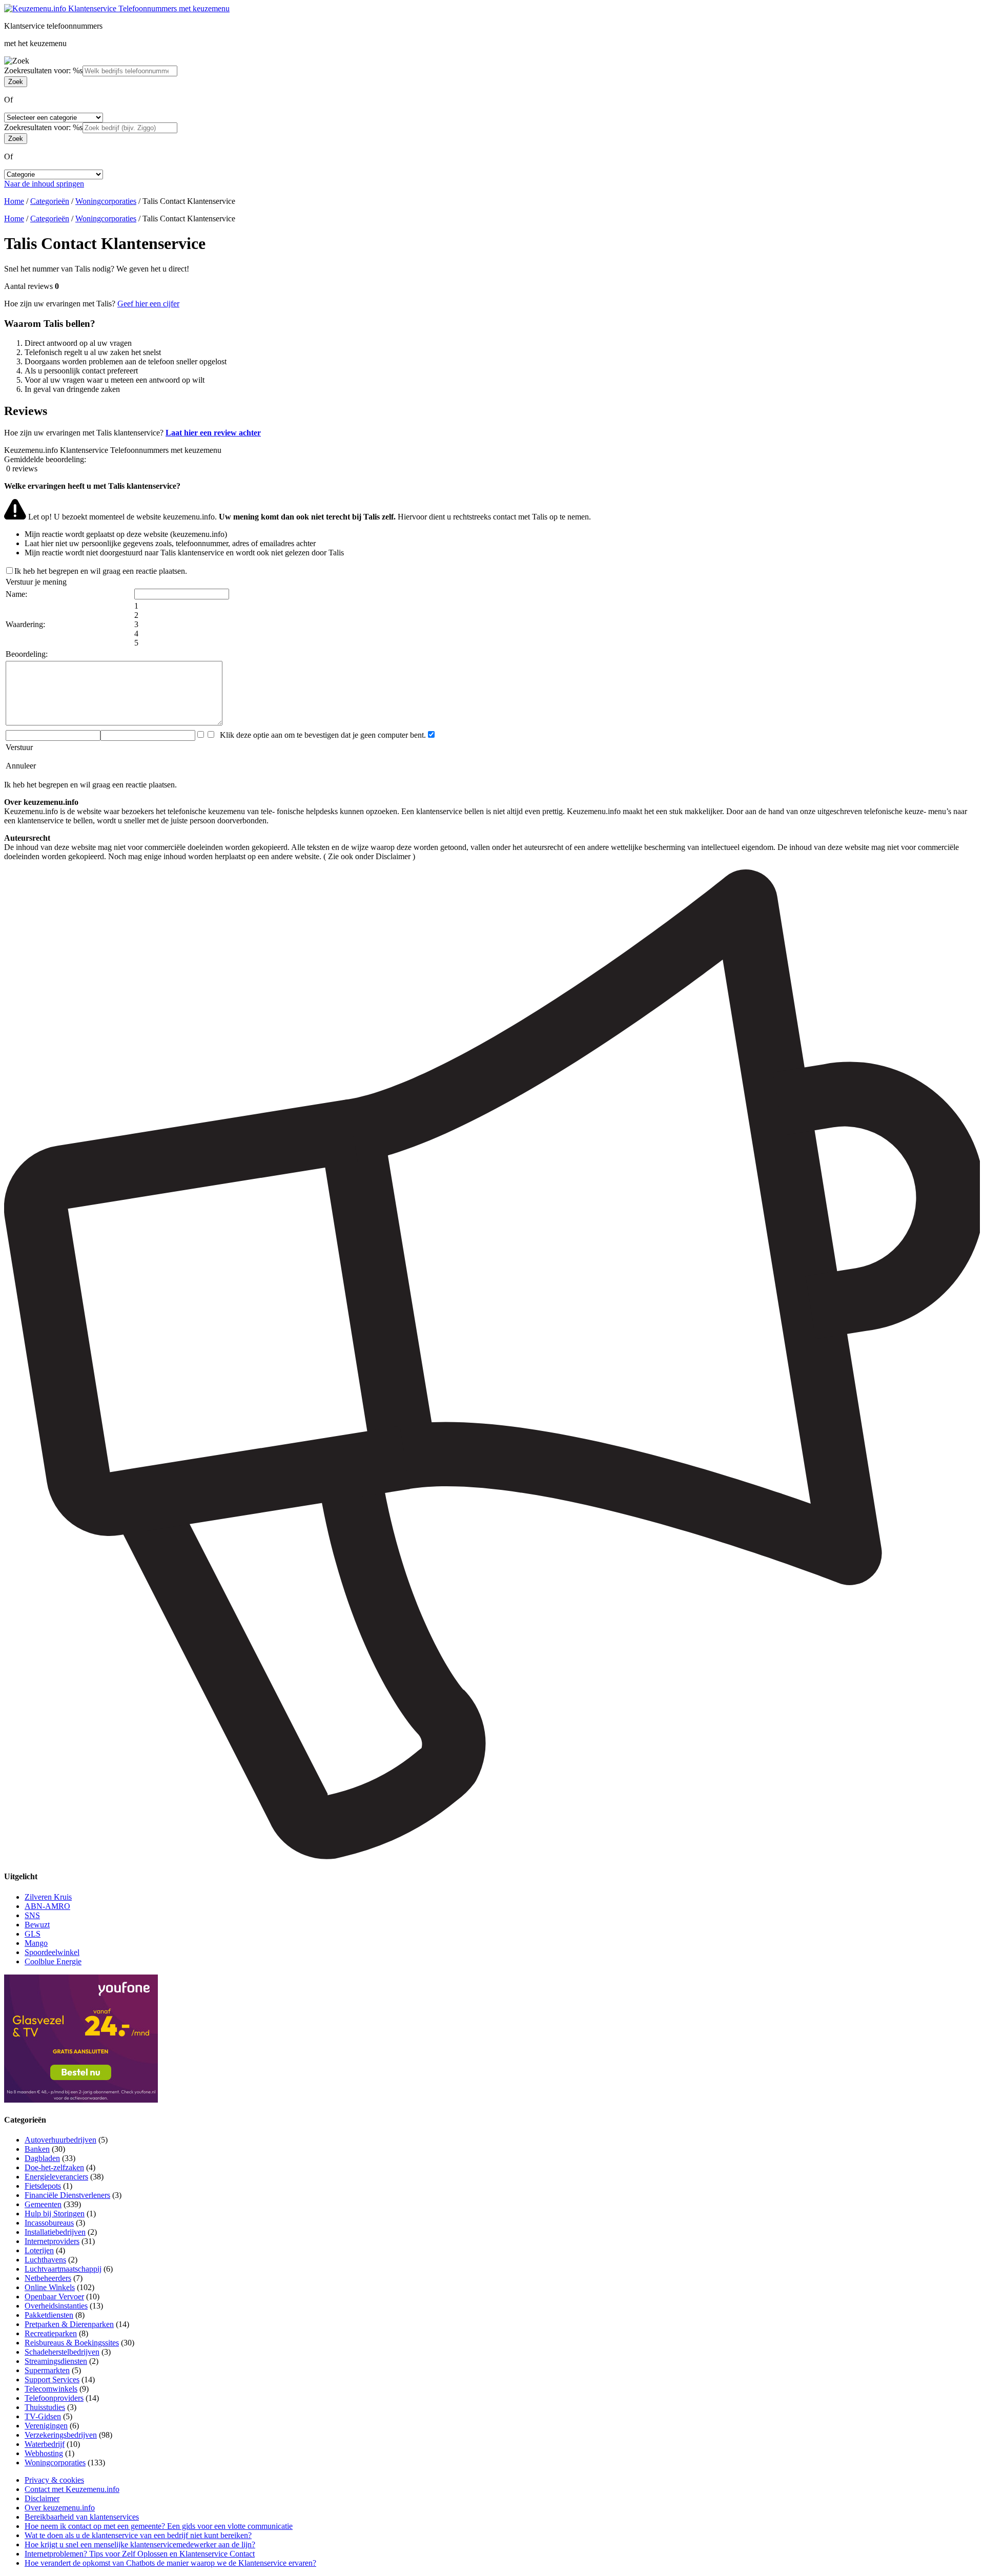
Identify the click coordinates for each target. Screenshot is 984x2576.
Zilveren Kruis (48, 1897)
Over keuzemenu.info (60, 2508)
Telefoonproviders (54, 2398)
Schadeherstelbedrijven (62, 2352)
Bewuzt (37, 1925)
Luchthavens (45, 2260)
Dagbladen (42, 2158)
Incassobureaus (49, 2223)
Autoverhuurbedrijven (60, 2140)
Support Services (52, 2380)
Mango (36, 1943)
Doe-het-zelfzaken (54, 2167)
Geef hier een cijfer (148, 304)
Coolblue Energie (53, 1961)
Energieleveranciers (56, 2177)
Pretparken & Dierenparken (69, 2324)
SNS (32, 1915)
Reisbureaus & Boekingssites (72, 2343)
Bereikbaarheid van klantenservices (82, 2517)
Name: (16, 594)
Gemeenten (43, 2204)
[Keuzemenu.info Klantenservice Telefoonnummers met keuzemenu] (117, 8)
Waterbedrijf (45, 2444)
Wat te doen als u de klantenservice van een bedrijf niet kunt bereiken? (138, 2535)
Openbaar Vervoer (54, 2297)
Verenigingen (46, 2426)
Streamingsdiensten (56, 2361)
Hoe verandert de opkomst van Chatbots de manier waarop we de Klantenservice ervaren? (170, 2563)
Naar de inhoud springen (44, 184)
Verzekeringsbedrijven (61, 2435)
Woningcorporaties (106, 201)
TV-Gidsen (43, 2416)
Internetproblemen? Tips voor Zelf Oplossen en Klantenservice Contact (140, 2554)
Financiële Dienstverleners (67, 2195)
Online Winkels (50, 2287)
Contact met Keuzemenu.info (72, 2489)
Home (14, 201)
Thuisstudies (45, 2407)
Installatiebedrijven (55, 2232)
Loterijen (39, 2250)
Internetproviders (52, 2241)
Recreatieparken (51, 2333)
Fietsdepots (43, 2186)
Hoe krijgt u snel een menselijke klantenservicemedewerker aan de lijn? (140, 2544)
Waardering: (25, 624)
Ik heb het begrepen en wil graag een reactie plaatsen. (101, 571)
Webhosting (44, 2453)
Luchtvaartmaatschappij (63, 2269)
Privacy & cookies (54, 2480)
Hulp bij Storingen (55, 2214)
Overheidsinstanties (56, 2306)
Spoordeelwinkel (52, 1952)
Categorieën (50, 201)
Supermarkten (47, 2370)
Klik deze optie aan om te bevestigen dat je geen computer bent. (321, 735)
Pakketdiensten (49, 2315)
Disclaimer (42, 2498)
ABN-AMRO (47, 1906)
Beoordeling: (27, 654)
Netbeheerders (48, 2278)
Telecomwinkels (51, 2389)
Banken (37, 2149)
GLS (33, 1934)
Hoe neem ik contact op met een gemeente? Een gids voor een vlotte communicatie (159, 2526)
